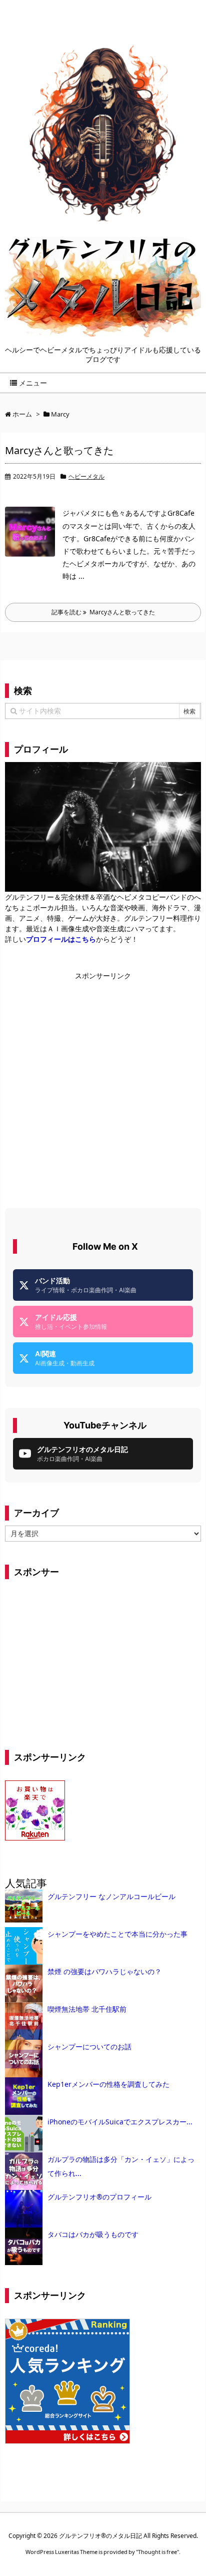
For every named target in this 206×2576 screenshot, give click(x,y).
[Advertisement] (103, 1084)
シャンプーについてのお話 (89, 2047)
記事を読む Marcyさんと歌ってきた (103, 612)
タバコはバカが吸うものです (93, 2234)
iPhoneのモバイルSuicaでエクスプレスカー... (120, 2122)
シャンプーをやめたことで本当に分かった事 (117, 1934)
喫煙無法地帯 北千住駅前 (87, 2009)
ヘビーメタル (86, 476)
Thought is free (157, 2552)
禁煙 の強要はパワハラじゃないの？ (104, 1971)
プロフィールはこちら (61, 939)
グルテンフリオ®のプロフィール (99, 2197)
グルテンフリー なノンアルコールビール (111, 1896)
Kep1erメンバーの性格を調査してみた (108, 2084)
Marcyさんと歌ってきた (59, 450)
